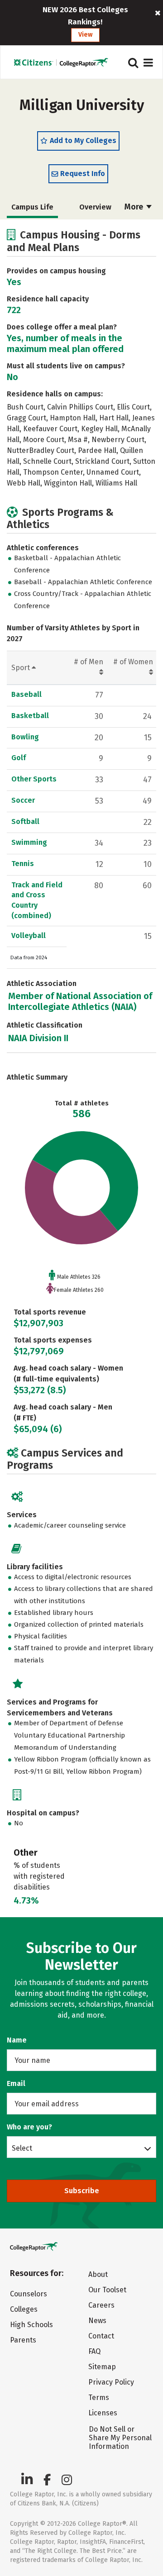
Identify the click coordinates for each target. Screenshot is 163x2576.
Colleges (24, 2309)
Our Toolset (107, 2290)
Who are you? (29, 2127)
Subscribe (82, 2191)
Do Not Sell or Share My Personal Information (120, 2438)
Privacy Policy (111, 2382)
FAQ (94, 2351)
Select (22, 2148)
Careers (101, 2305)
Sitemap (102, 2367)
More (135, 207)
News (97, 2321)
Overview (95, 207)
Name (17, 2040)
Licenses (103, 2413)
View (85, 35)
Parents (23, 2340)
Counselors (29, 2294)
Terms (99, 2397)
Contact (101, 2336)
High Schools (31, 2325)
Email (16, 2083)
